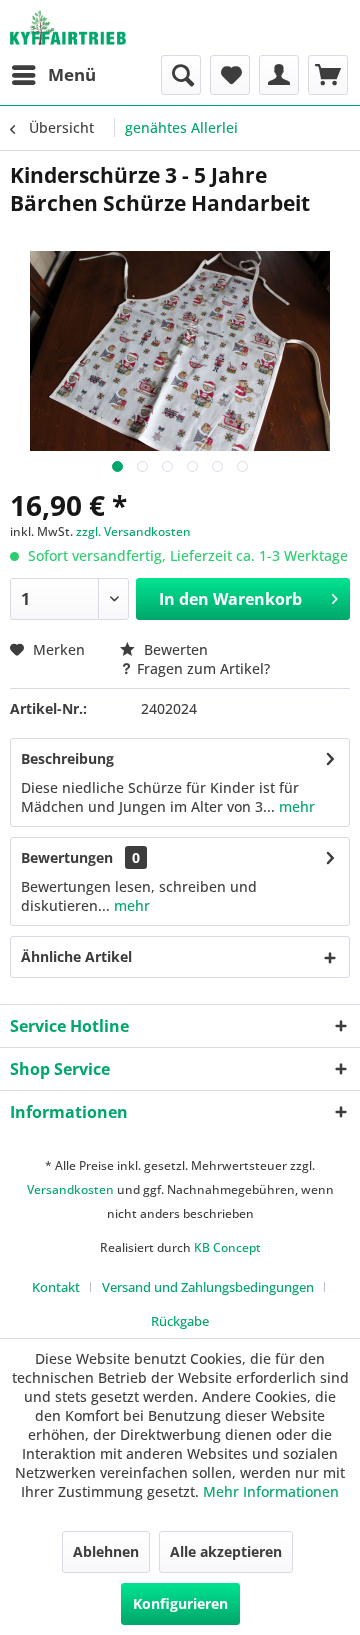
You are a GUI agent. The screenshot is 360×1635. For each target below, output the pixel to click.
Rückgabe (180, 1321)
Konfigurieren (180, 1603)
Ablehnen (106, 1551)
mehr (295, 806)
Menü (72, 74)
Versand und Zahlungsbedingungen (208, 1287)
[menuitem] (53, 75)
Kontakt (56, 1287)
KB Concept (227, 1247)
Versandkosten (70, 1189)
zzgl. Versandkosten (133, 531)
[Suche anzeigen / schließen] (181, 75)
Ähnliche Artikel (76, 956)
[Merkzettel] (230, 75)
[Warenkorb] (328, 75)
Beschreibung (67, 758)
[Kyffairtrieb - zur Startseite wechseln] (68, 27)
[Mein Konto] (279, 75)
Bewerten (174, 649)
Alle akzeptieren (226, 1551)
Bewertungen (67, 857)
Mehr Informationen (271, 1491)
